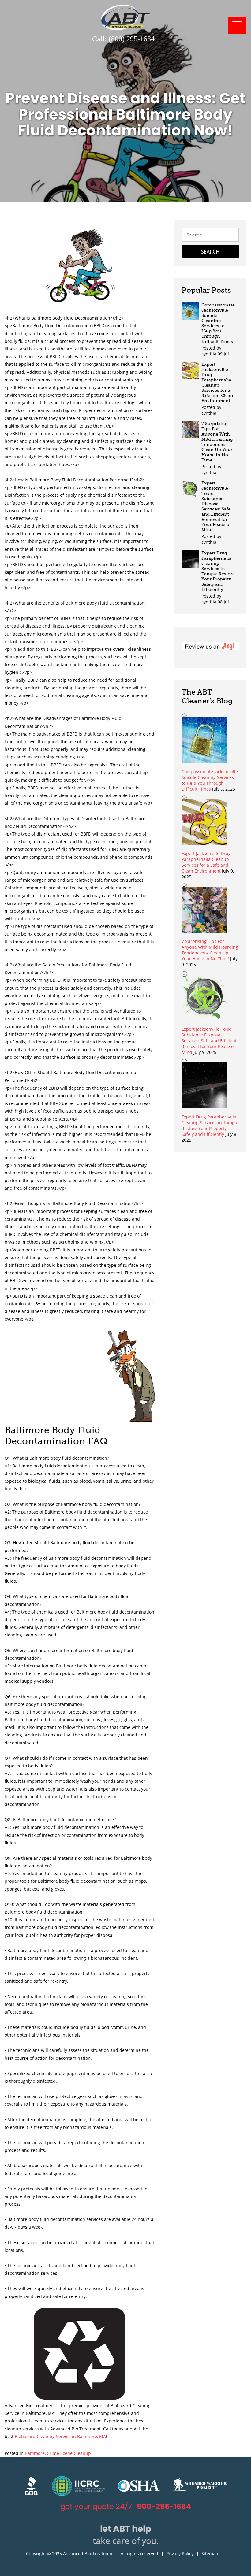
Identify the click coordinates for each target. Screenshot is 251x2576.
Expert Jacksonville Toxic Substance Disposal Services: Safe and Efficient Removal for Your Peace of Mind (216, 506)
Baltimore (35, 2453)
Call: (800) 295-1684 (123, 39)
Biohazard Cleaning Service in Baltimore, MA (60, 2436)
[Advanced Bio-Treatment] (125, 29)
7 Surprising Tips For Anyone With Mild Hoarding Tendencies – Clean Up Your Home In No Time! (217, 442)
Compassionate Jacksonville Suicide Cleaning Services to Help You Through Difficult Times (218, 323)
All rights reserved (139, 2554)
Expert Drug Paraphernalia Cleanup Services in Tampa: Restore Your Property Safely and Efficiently (218, 571)
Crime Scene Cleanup (69, 2453)
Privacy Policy (180, 2554)
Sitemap (210, 2554)
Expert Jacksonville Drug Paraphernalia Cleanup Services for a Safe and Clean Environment (217, 383)
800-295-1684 (164, 2506)
